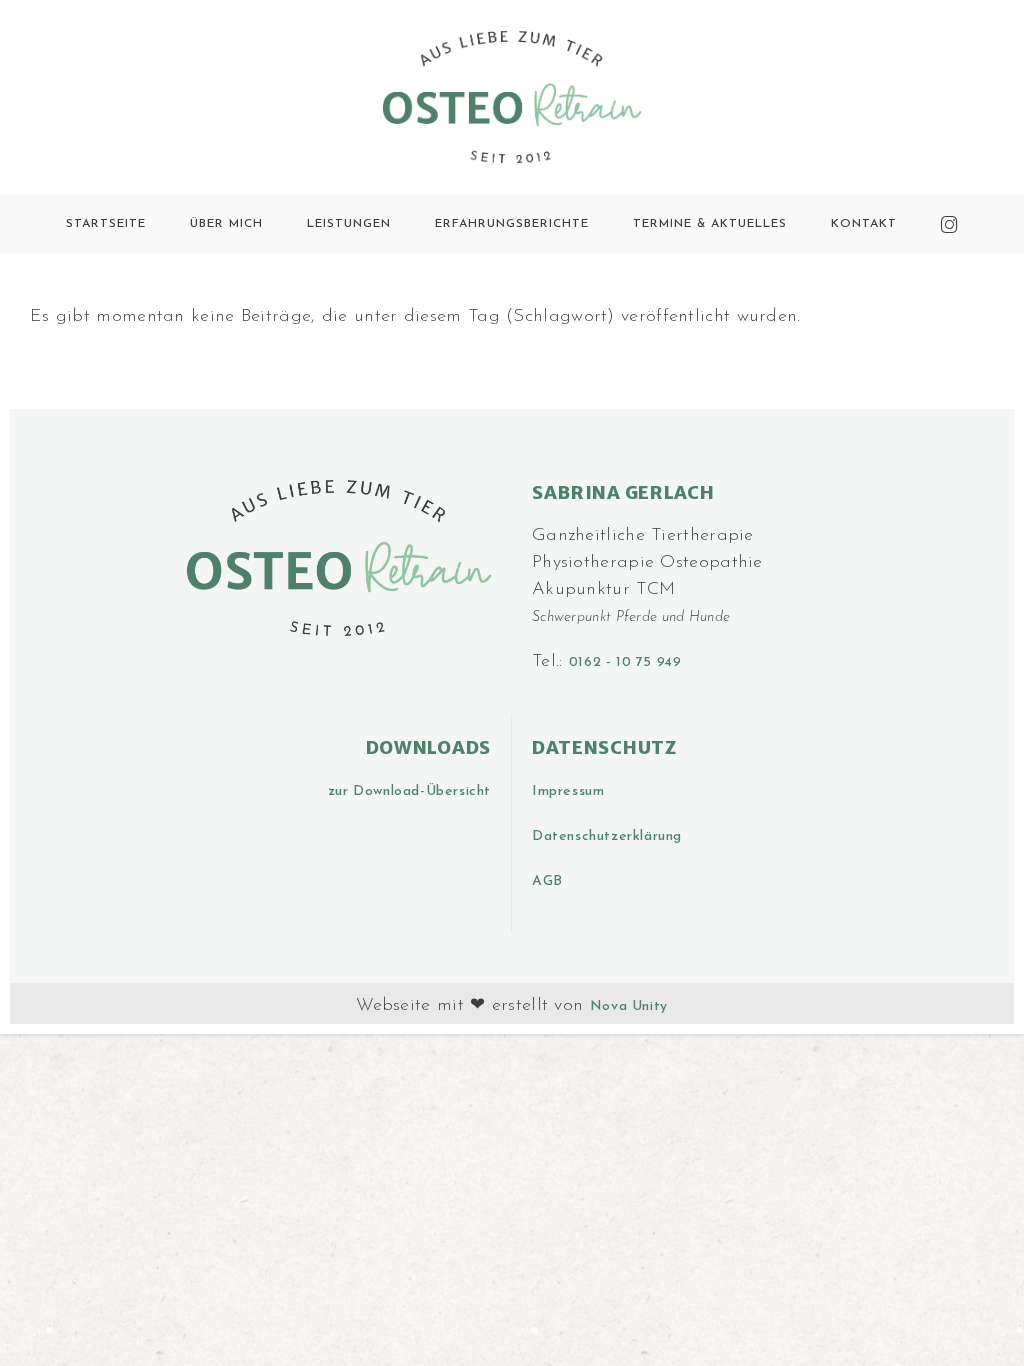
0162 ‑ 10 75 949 (625, 662)
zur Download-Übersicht (409, 791)
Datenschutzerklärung (607, 836)
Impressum (568, 791)
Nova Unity (629, 1006)
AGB (547, 881)
